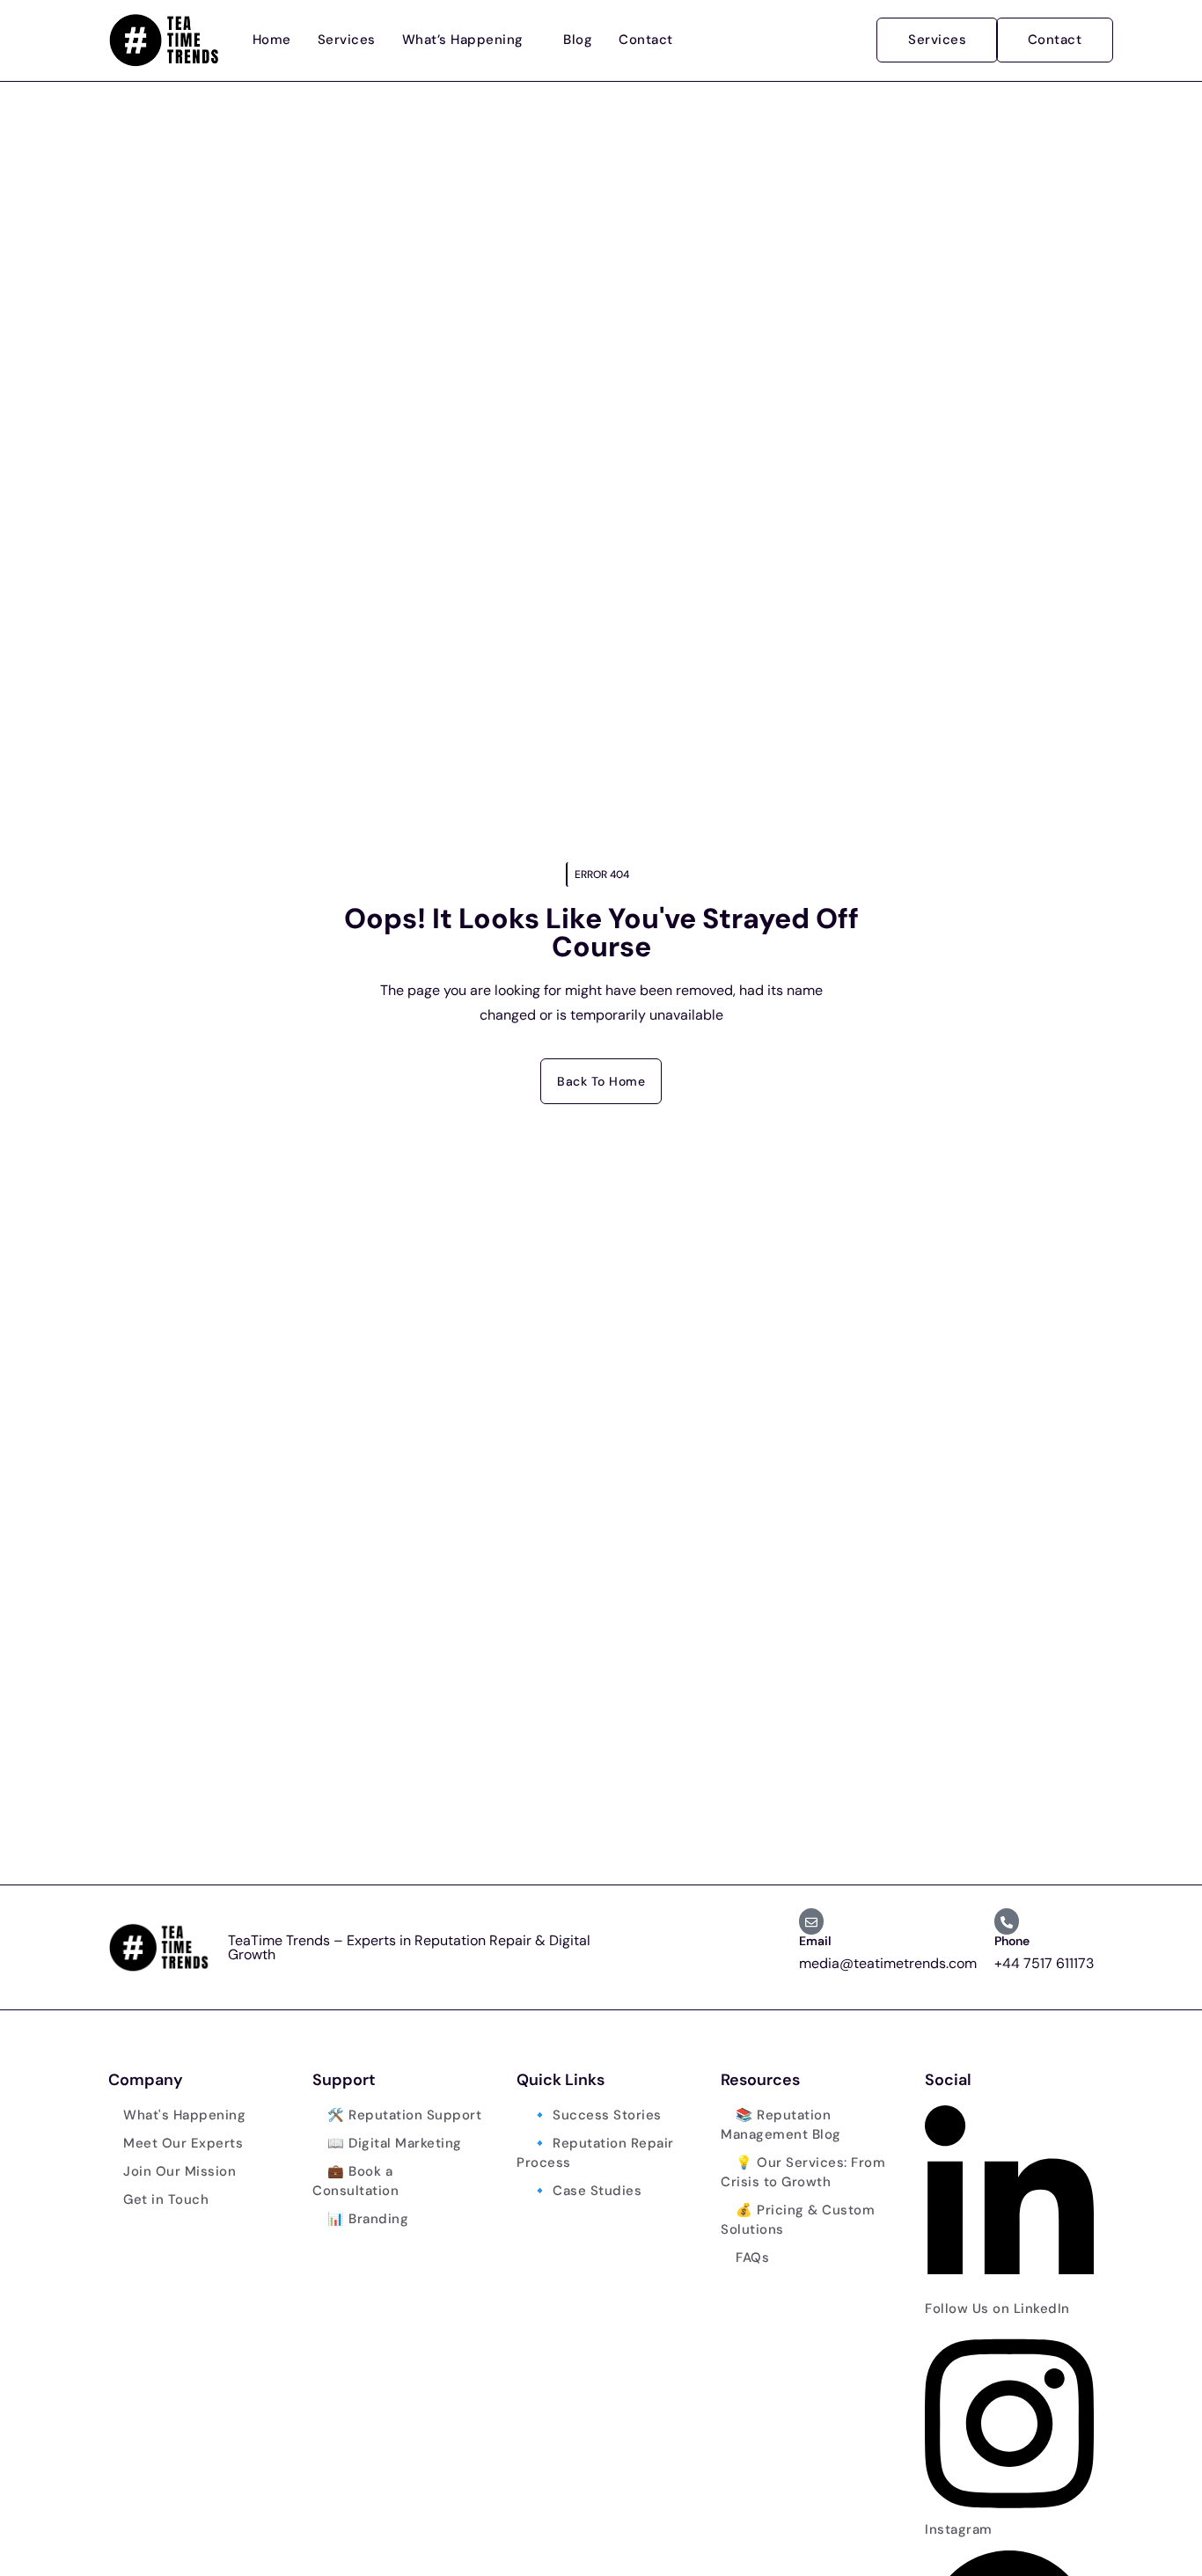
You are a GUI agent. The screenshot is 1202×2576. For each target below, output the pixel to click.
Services (347, 40)
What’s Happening (463, 40)
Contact (646, 40)
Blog (578, 40)
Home (272, 40)
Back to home (601, 1081)
